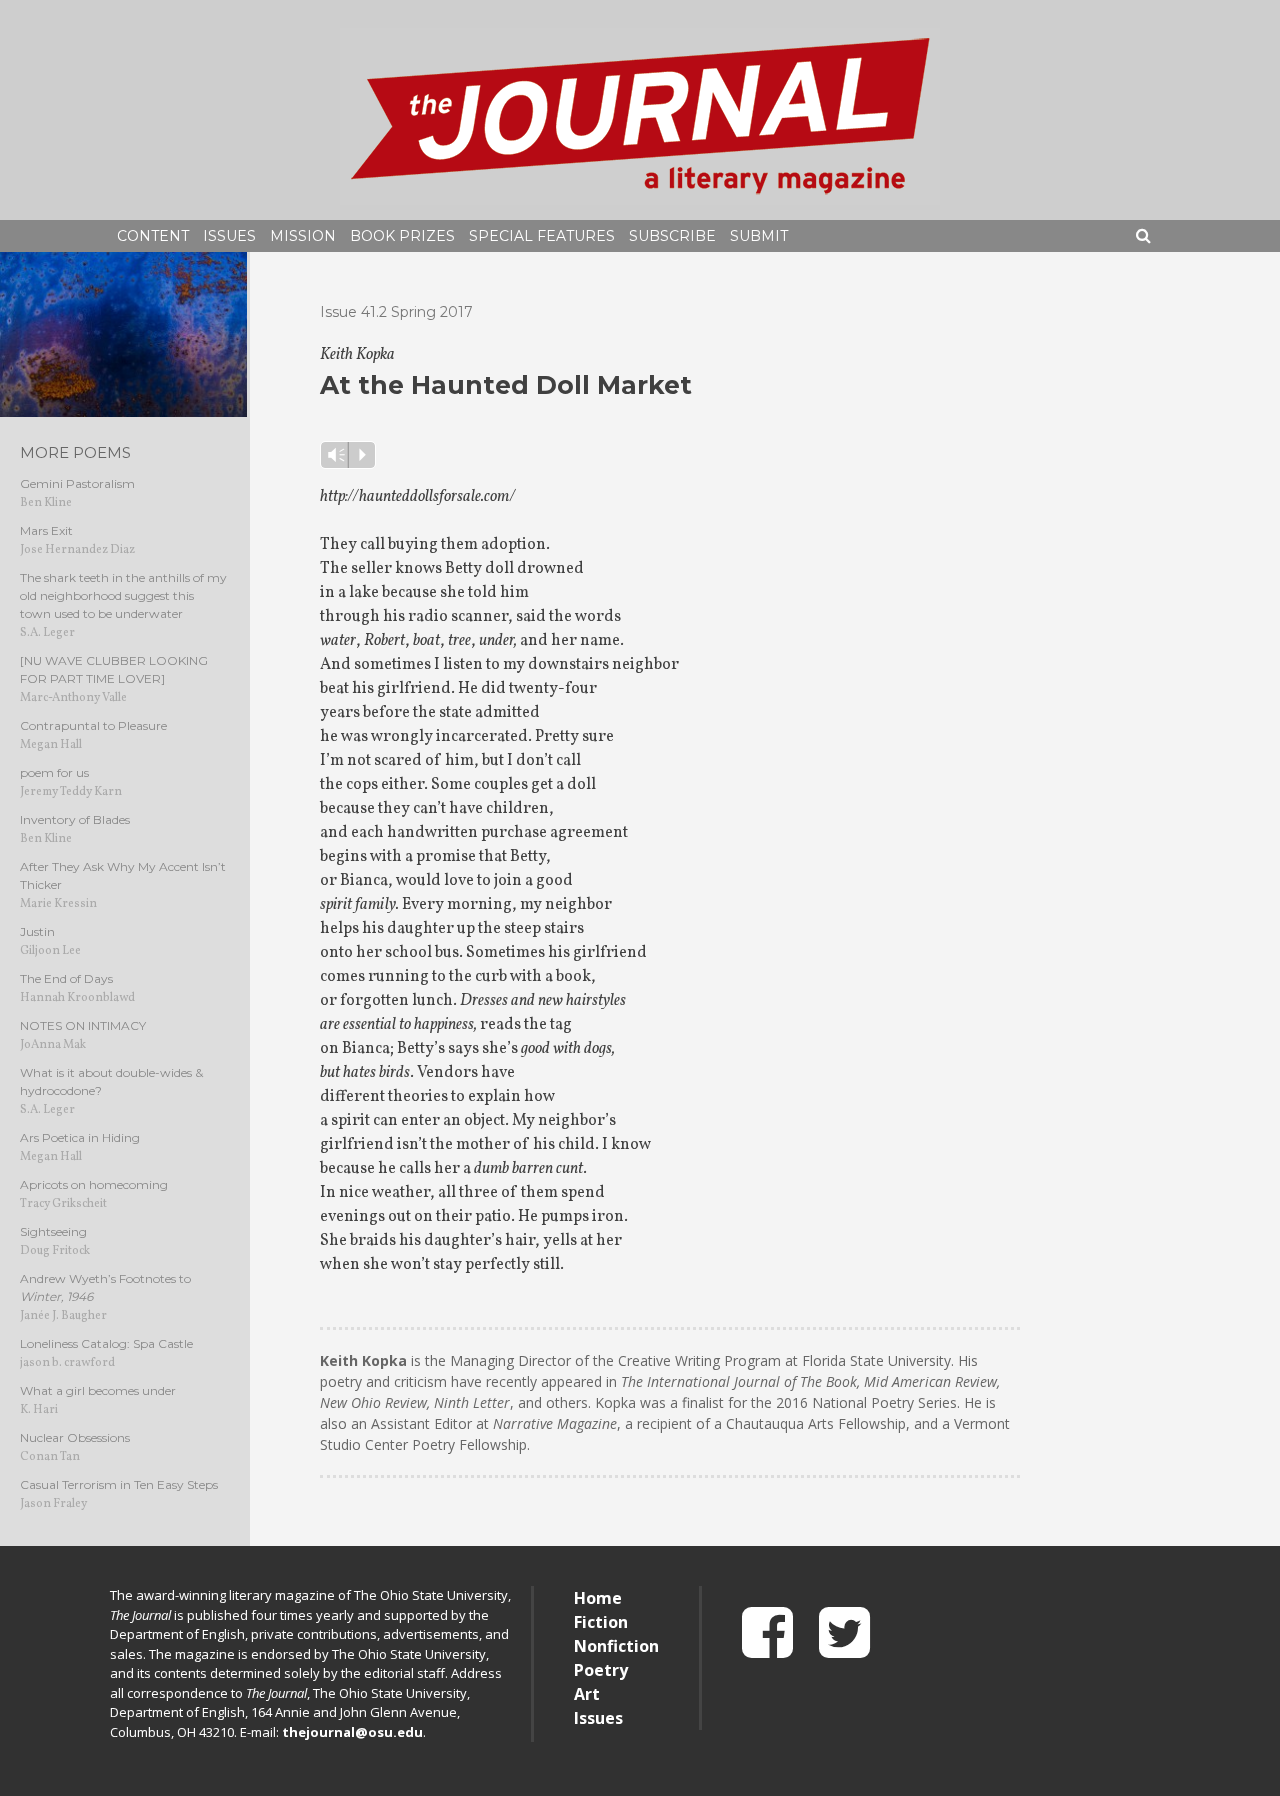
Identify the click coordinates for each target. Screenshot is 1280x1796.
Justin (37, 931)
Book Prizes (402, 236)
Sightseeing (53, 1231)
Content (153, 236)
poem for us (54, 772)
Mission (303, 236)
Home (598, 1598)
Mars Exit (46, 530)
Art (587, 1694)
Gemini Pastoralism (77, 483)
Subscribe (672, 236)
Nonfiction (616, 1646)
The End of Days (66, 978)
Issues (229, 236)
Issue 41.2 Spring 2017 (396, 312)
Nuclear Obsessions (75, 1437)
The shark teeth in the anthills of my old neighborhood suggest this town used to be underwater (123, 595)
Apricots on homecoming (94, 1184)
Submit (759, 236)
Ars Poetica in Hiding (80, 1137)
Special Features (542, 236)
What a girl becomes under (98, 1390)
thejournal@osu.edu (352, 1732)
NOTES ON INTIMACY (83, 1025)
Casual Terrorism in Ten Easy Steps (119, 1484)
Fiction (601, 1622)
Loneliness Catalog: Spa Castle (106, 1343)
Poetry (601, 1670)
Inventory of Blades (75, 819)
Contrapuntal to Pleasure (93, 725)
